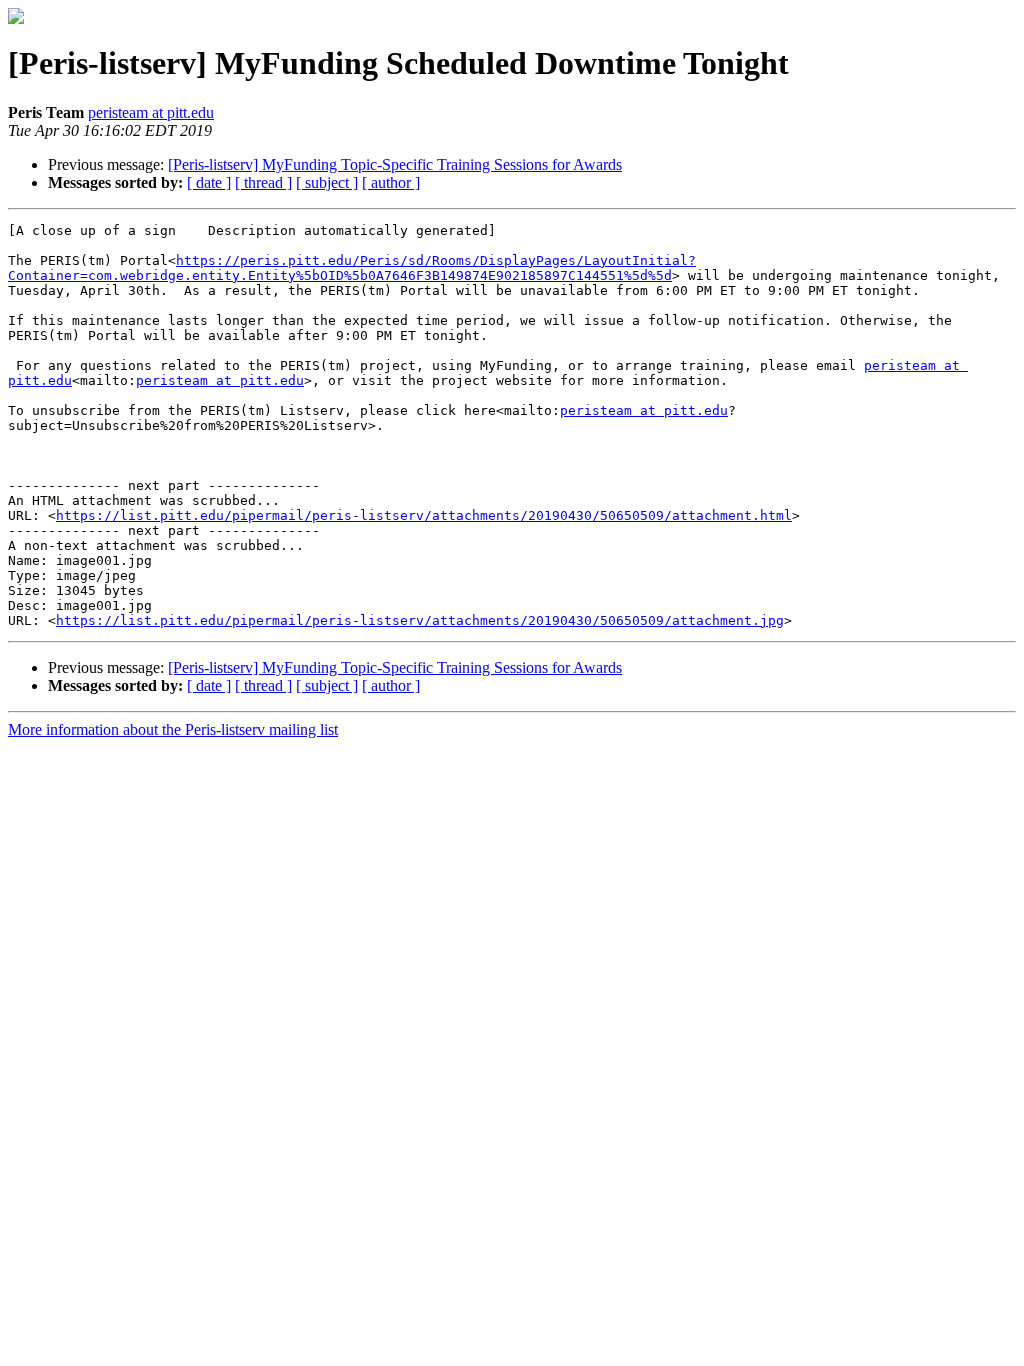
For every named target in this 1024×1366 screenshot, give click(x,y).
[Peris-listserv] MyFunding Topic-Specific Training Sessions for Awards (395, 164)
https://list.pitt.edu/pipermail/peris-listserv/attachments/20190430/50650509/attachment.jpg (420, 620)
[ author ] (391, 182)
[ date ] (209, 182)
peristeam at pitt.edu (151, 112)
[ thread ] (263, 182)
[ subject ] (327, 182)
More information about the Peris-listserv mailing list (173, 729)
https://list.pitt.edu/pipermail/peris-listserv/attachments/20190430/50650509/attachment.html (424, 515)
